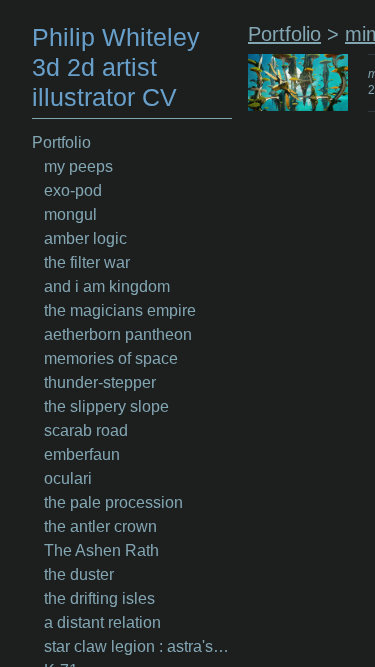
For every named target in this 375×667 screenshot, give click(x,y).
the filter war (87, 262)
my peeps (78, 166)
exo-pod (73, 190)
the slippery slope (106, 406)
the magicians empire (120, 310)
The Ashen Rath (101, 550)
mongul (70, 214)
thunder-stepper (100, 382)
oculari (68, 478)
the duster (79, 574)
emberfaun (82, 454)
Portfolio (61, 142)
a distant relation (102, 622)
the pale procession (113, 502)
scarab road (86, 430)
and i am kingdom (107, 286)
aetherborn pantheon (118, 334)
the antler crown (100, 526)
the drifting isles (99, 598)
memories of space (111, 358)
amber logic (85, 238)
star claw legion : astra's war (138, 646)
